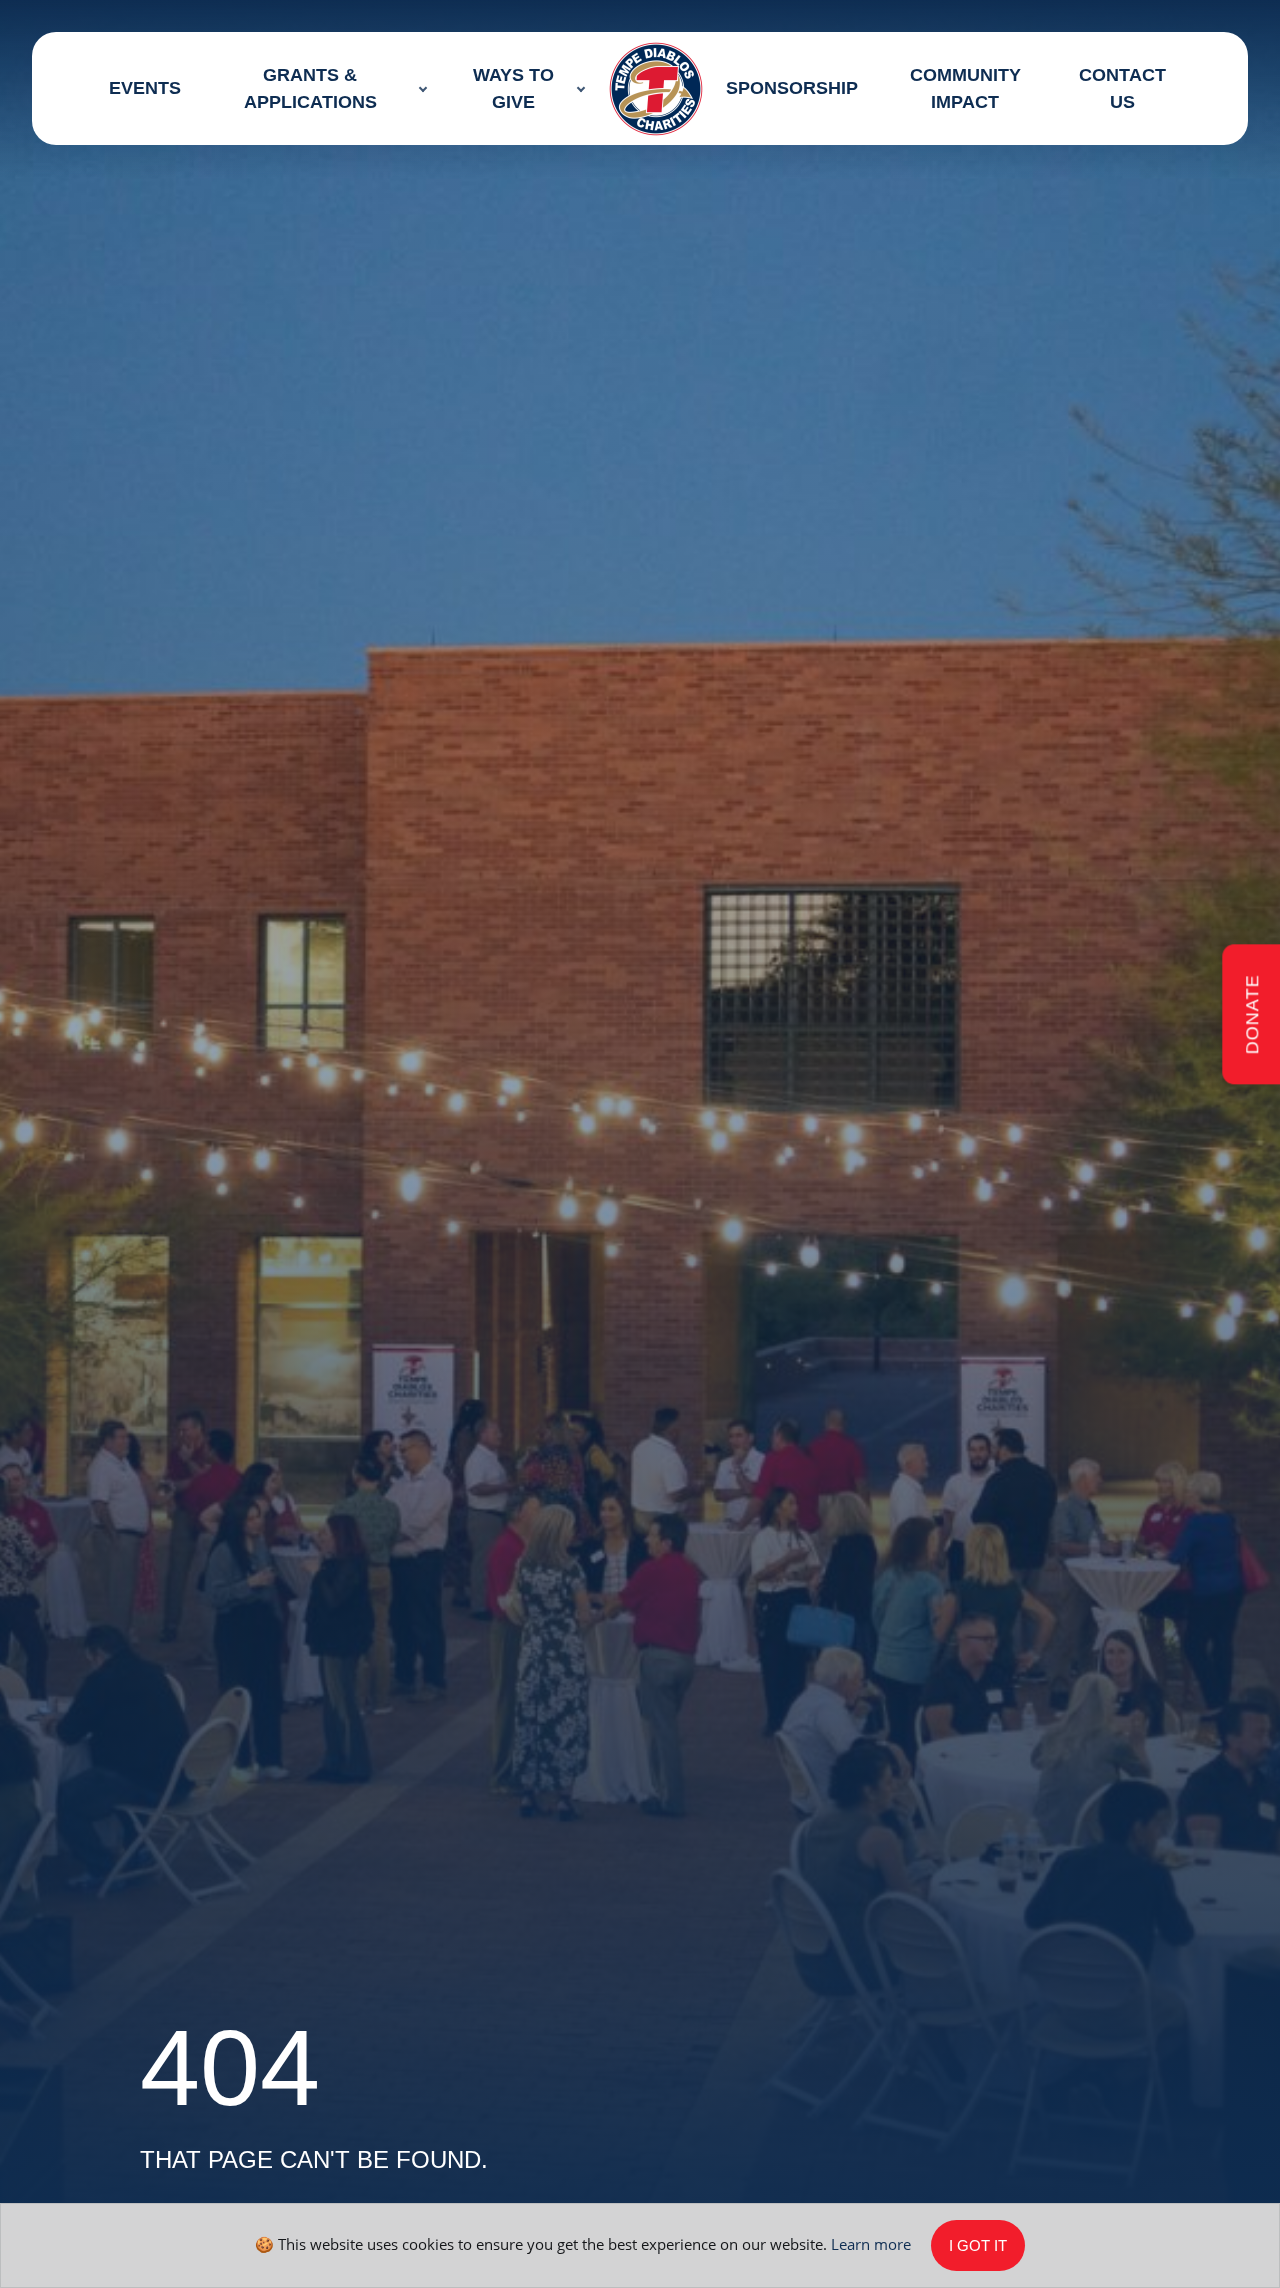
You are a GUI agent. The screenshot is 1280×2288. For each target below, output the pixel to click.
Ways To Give (512, 88)
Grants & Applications (310, 88)
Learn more (871, 2243)
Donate (1252, 1015)
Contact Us (1121, 88)
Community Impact (965, 88)
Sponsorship (792, 88)
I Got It (978, 2245)
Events (145, 88)
